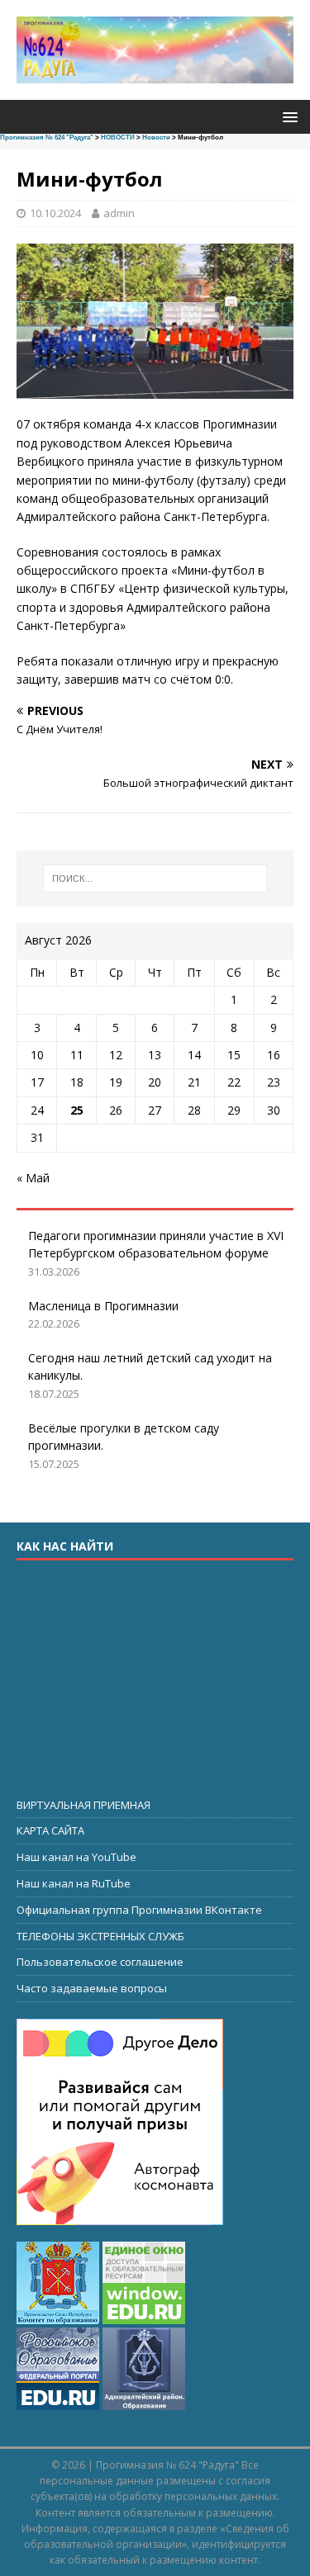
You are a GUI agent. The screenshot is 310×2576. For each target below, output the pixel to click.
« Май (33, 1178)
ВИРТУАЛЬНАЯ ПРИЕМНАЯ (83, 1805)
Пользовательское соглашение (100, 1962)
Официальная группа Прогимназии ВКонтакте (139, 1910)
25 (77, 1110)
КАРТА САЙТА (50, 1830)
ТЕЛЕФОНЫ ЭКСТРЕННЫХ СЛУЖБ (100, 1936)
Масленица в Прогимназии (103, 1306)
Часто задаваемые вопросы (92, 1988)
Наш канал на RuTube (74, 1883)
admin (119, 213)
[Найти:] (155, 878)
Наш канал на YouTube (76, 1857)
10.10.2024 (55, 213)
